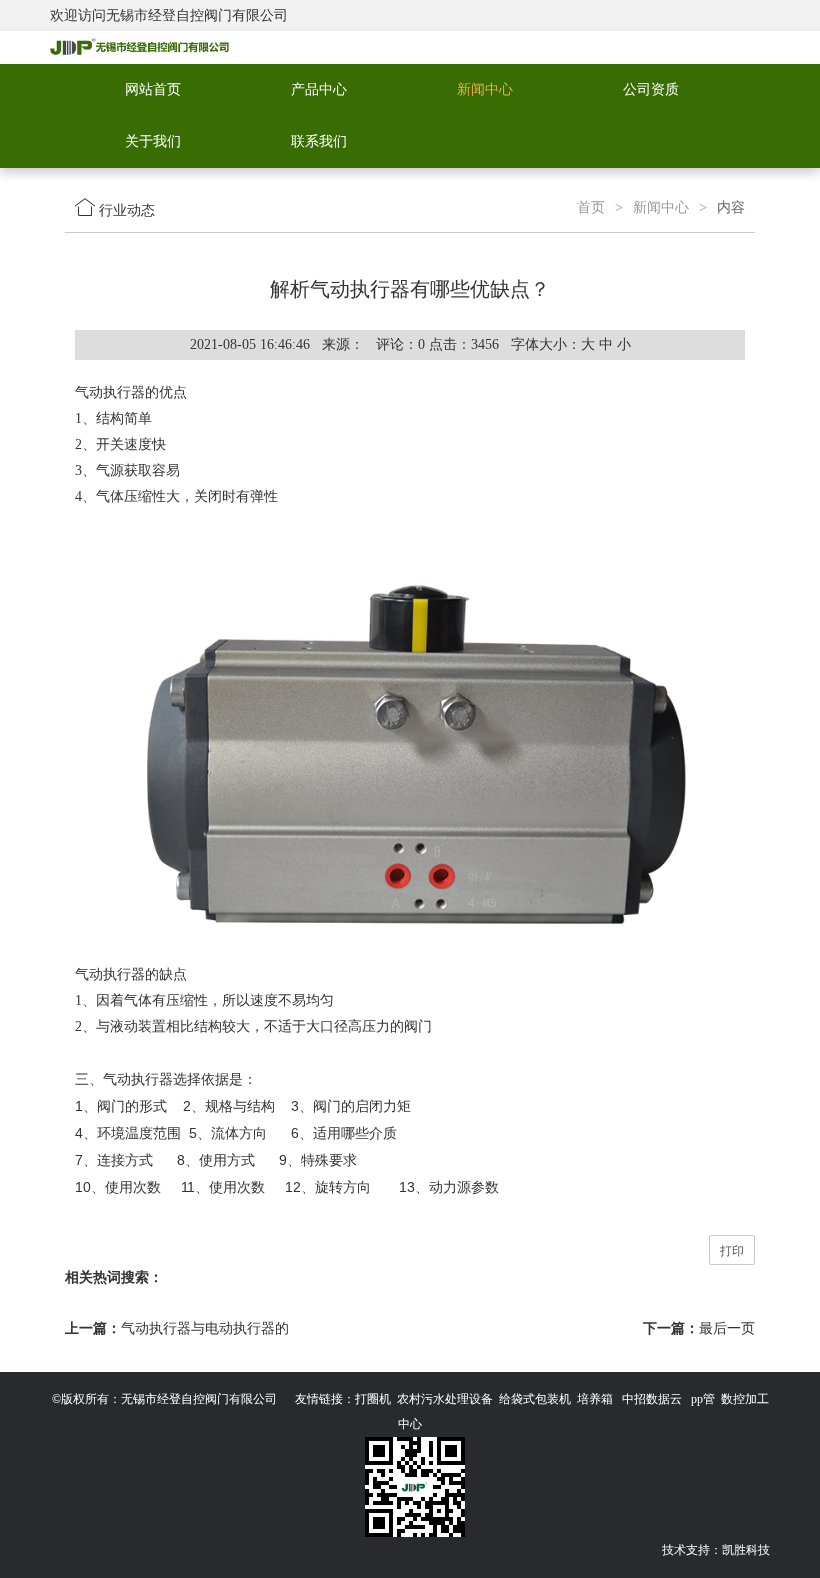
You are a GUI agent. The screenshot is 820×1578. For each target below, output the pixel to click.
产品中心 (319, 89)
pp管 (703, 1399)
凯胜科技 (746, 1550)
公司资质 (651, 89)
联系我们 (319, 141)
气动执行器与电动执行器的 (205, 1328)
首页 (591, 207)
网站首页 (153, 89)
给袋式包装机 (535, 1399)
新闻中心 (485, 89)
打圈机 (373, 1399)
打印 (732, 1251)
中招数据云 (652, 1399)
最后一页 (727, 1328)
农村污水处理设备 (445, 1399)
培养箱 (595, 1399)
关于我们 (153, 141)
